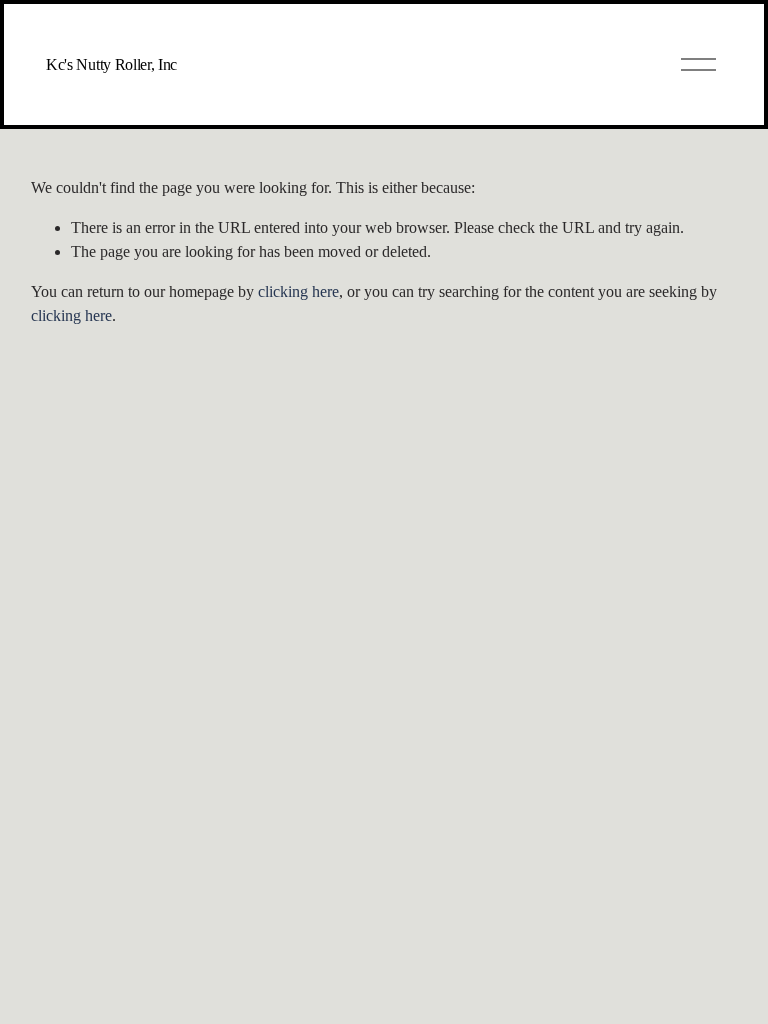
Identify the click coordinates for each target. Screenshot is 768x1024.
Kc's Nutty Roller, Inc (111, 64)
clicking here (298, 291)
